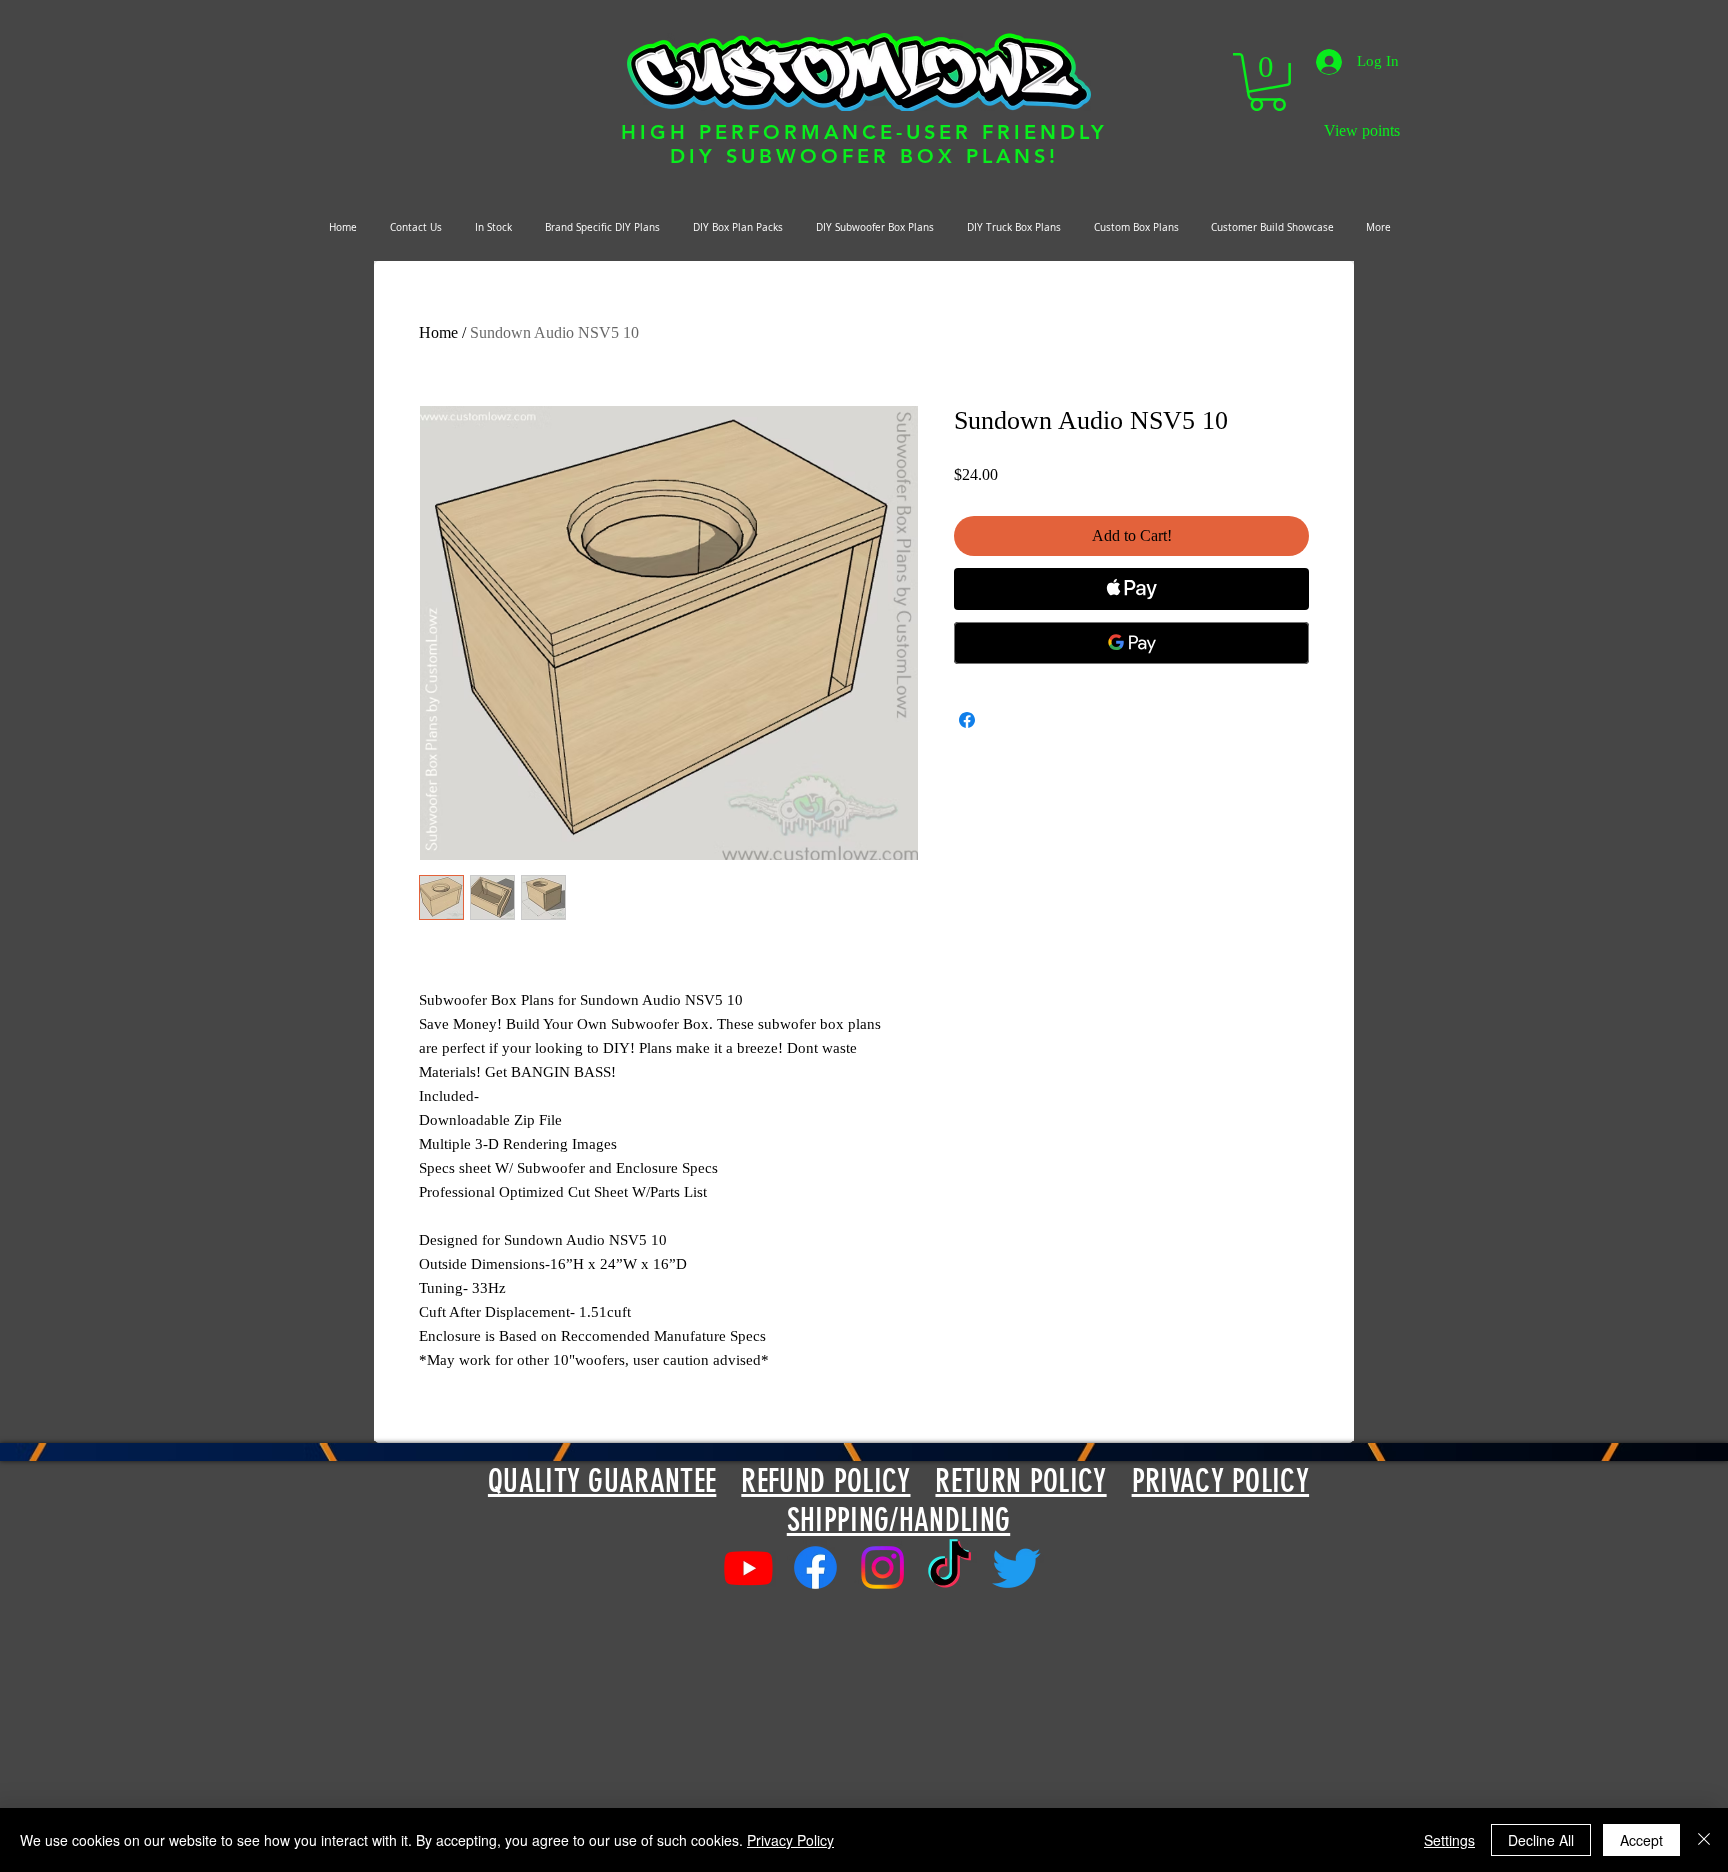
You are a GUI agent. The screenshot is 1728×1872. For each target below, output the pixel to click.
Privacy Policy (790, 1840)
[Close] (1704, 1840)
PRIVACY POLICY (1220, 1481)
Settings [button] (1449, 1840)
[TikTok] (949, 1567)
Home (438, 332)
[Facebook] (815, 1567)
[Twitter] (1016, 1567)
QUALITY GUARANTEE (602, 1481)
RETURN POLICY (1020, 1481)
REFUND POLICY (825, 1481)
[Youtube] (748, 1567)
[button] (1267, 82)
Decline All (1541, 1840)
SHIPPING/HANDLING (898, 1520)
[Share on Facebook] (967, 720)
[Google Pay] (1131, 643)
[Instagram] (882, 1567)
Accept (1641, 1840)
